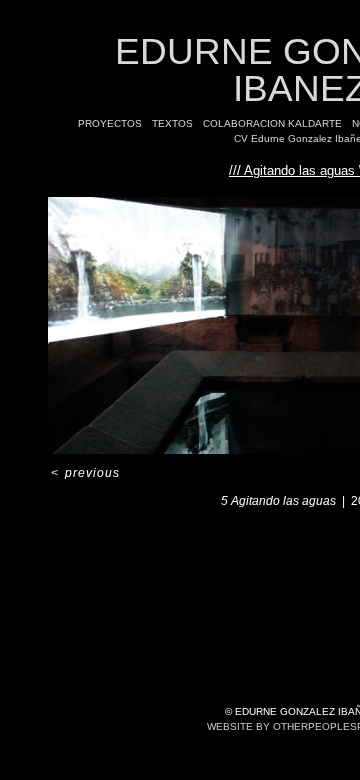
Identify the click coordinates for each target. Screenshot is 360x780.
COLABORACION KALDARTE (272, 123)
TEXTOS (172, 123)
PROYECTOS (110, 123)
